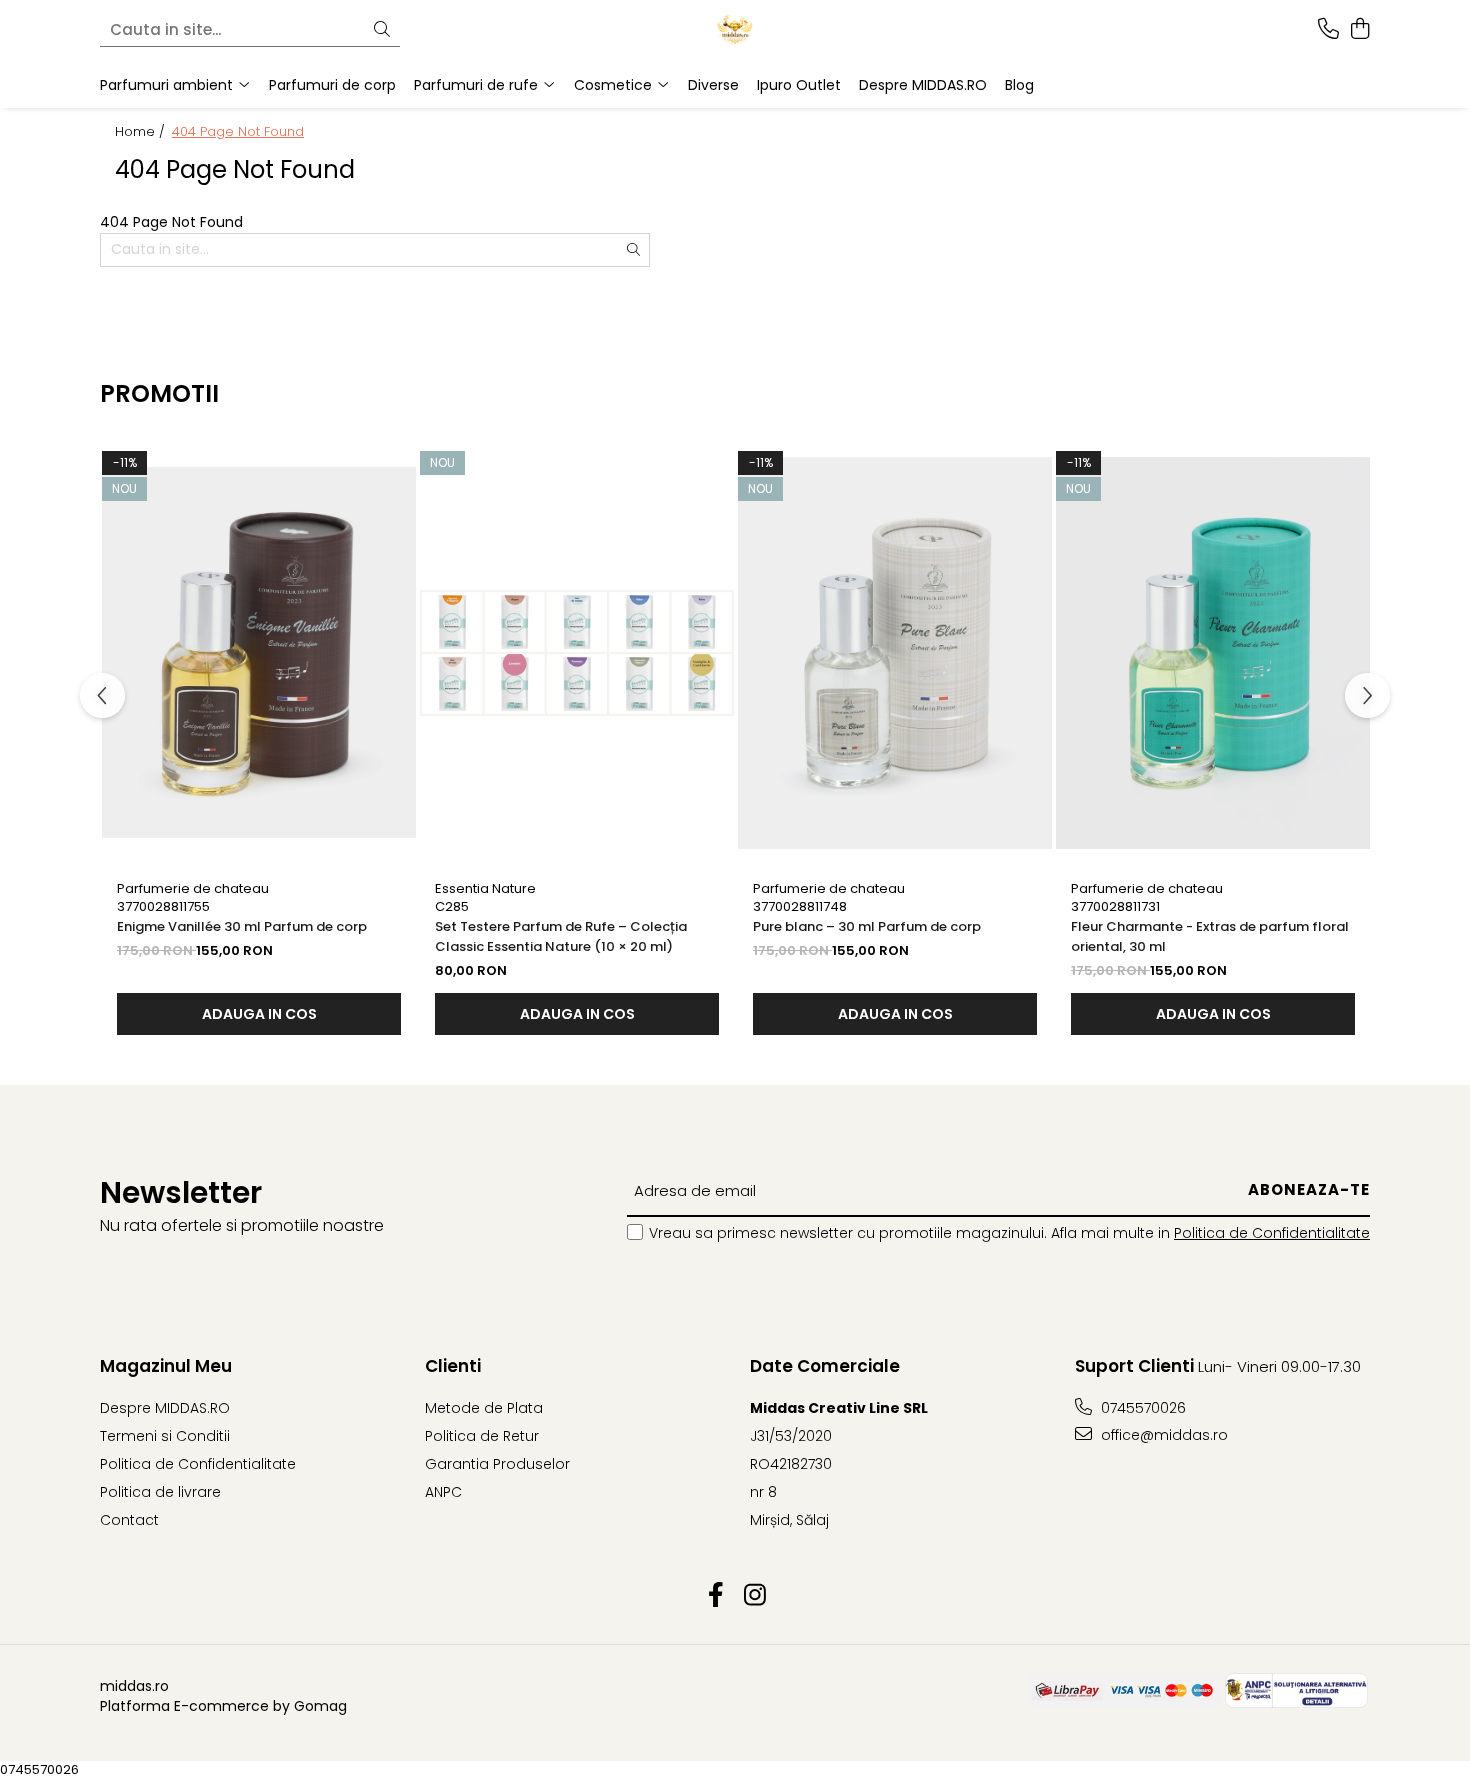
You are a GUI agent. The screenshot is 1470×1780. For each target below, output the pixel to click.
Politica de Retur (482, 1436)
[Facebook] (715, 1596)
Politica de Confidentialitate (1272, 1233)
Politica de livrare (160, 1492)
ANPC (443, 1492)
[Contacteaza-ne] (1328, 30)
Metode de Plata (484, 1408)
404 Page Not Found (238, 132)
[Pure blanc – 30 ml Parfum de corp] (895, 653)
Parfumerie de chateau (193, 888)
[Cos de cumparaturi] (1359, 30)
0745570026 (1141, 1408)
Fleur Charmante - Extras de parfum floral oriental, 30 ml (1210, 936)
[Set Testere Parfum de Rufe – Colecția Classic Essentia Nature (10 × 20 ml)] (577, 653)
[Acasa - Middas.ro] (735, 30)
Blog (1019, 85)
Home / (142, 132)
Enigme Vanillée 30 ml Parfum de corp (242, 926)
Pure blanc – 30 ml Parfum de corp (867, 926)
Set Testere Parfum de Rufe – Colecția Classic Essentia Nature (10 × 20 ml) (561, 936)
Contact (129, 1520)
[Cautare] (382, 30)
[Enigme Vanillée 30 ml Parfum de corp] (259, 653)
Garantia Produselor (497, 1464)
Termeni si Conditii (165, 1436)
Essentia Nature (485, 888)
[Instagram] (754, 1596)
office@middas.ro (1162, 1435)
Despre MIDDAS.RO (923, 85)
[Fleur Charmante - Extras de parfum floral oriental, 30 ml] (1213, 653)
